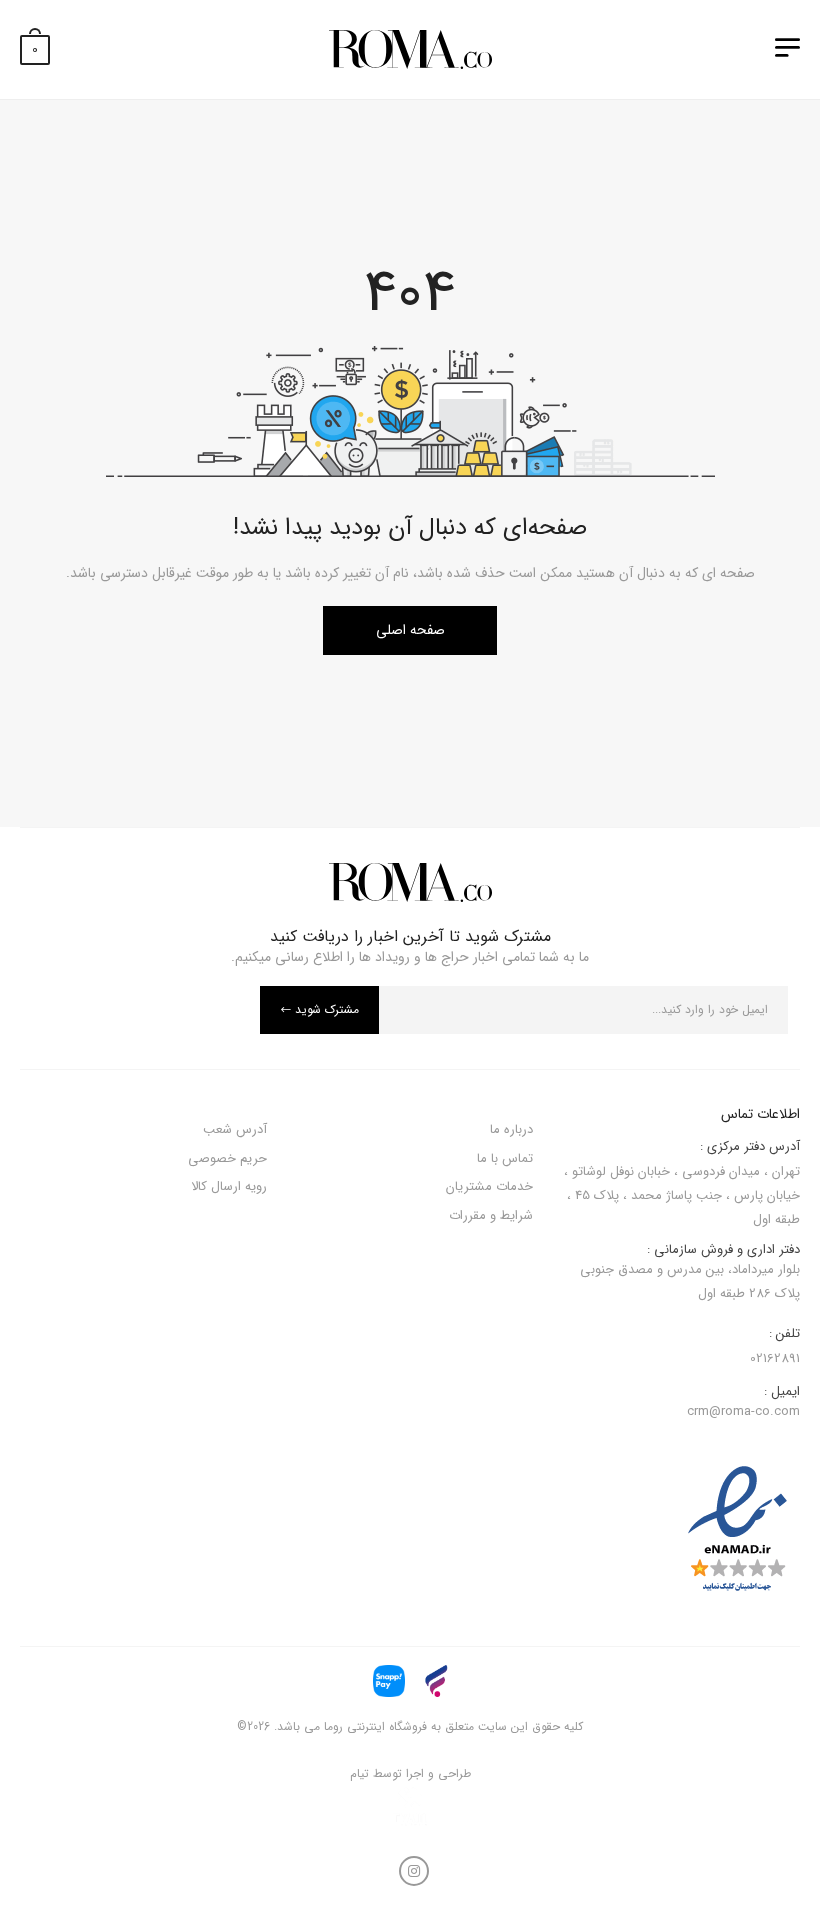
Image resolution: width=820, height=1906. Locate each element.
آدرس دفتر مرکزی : (750, 1147)
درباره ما (511, 1129)
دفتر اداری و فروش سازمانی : (690, 1273)
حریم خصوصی (227, 1158)
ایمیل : (782, 1392)
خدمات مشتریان (489, 1186)
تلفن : (784, 1334)
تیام (359, 1773)
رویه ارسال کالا (229, 1186)
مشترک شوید (327, 1009)
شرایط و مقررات (491, 1215)
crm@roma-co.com (743, 1411)
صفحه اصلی (410, 630)
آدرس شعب (235, 1129)
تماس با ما (505, 1158)
